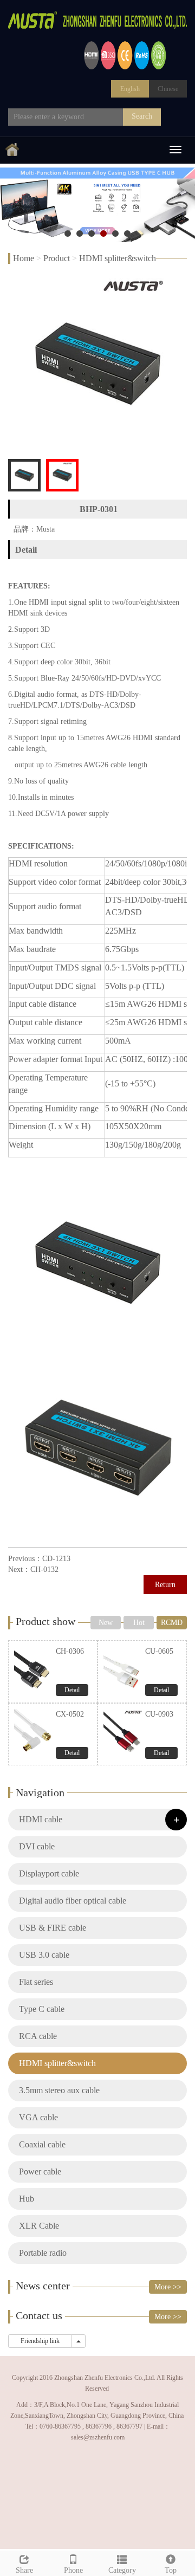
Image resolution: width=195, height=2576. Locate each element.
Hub (27, 2199)
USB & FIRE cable (53, 1928)
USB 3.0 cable (44, 1955)
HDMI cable (41, 1819)
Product (57, 258)
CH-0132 (44, 1569)
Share (24, 2570)
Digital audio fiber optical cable (73, 1901)
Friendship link (40, 2341)
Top (171, 2570)
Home (24, 258)
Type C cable (42, 2009)
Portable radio (43, 2253)
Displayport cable (49, 1873)
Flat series (36, 1982)
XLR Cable (39, 2226)
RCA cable (38, 2036)
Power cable (40, 2172)
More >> (168, 2287)
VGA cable (38, 2117)
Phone (73, 2570)
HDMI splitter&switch (118, 258)
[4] (97, 203)
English (130, 89)
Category (122, 2570)
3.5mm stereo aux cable (59, 2090)
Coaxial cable (42, 2144)
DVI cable (37, 1846)
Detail (72, 1690)
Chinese (168, 89)
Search (142, 116)
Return (165, 1585)
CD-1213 (56, 1559)
